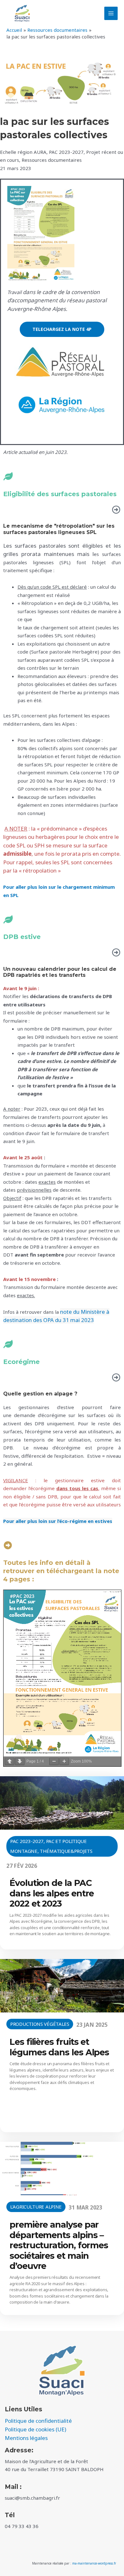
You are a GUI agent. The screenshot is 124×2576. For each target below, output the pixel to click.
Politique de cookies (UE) (35, 2429)
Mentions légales (26, 2438)
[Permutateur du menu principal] (111, 14)
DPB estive (22, 937)
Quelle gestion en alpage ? (40, 1394)
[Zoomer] (64, 1761)
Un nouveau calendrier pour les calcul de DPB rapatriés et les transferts (60, 972)
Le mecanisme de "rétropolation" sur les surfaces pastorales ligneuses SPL (59, 529)
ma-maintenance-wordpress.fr (94, 2563)
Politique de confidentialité (38, 2421)
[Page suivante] (20, 1761)
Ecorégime (21, 1362)
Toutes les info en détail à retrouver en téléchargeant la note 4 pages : (61, 1571)
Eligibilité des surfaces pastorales (60, 494)
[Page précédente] (10, 1761)
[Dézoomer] (54, 1761)
